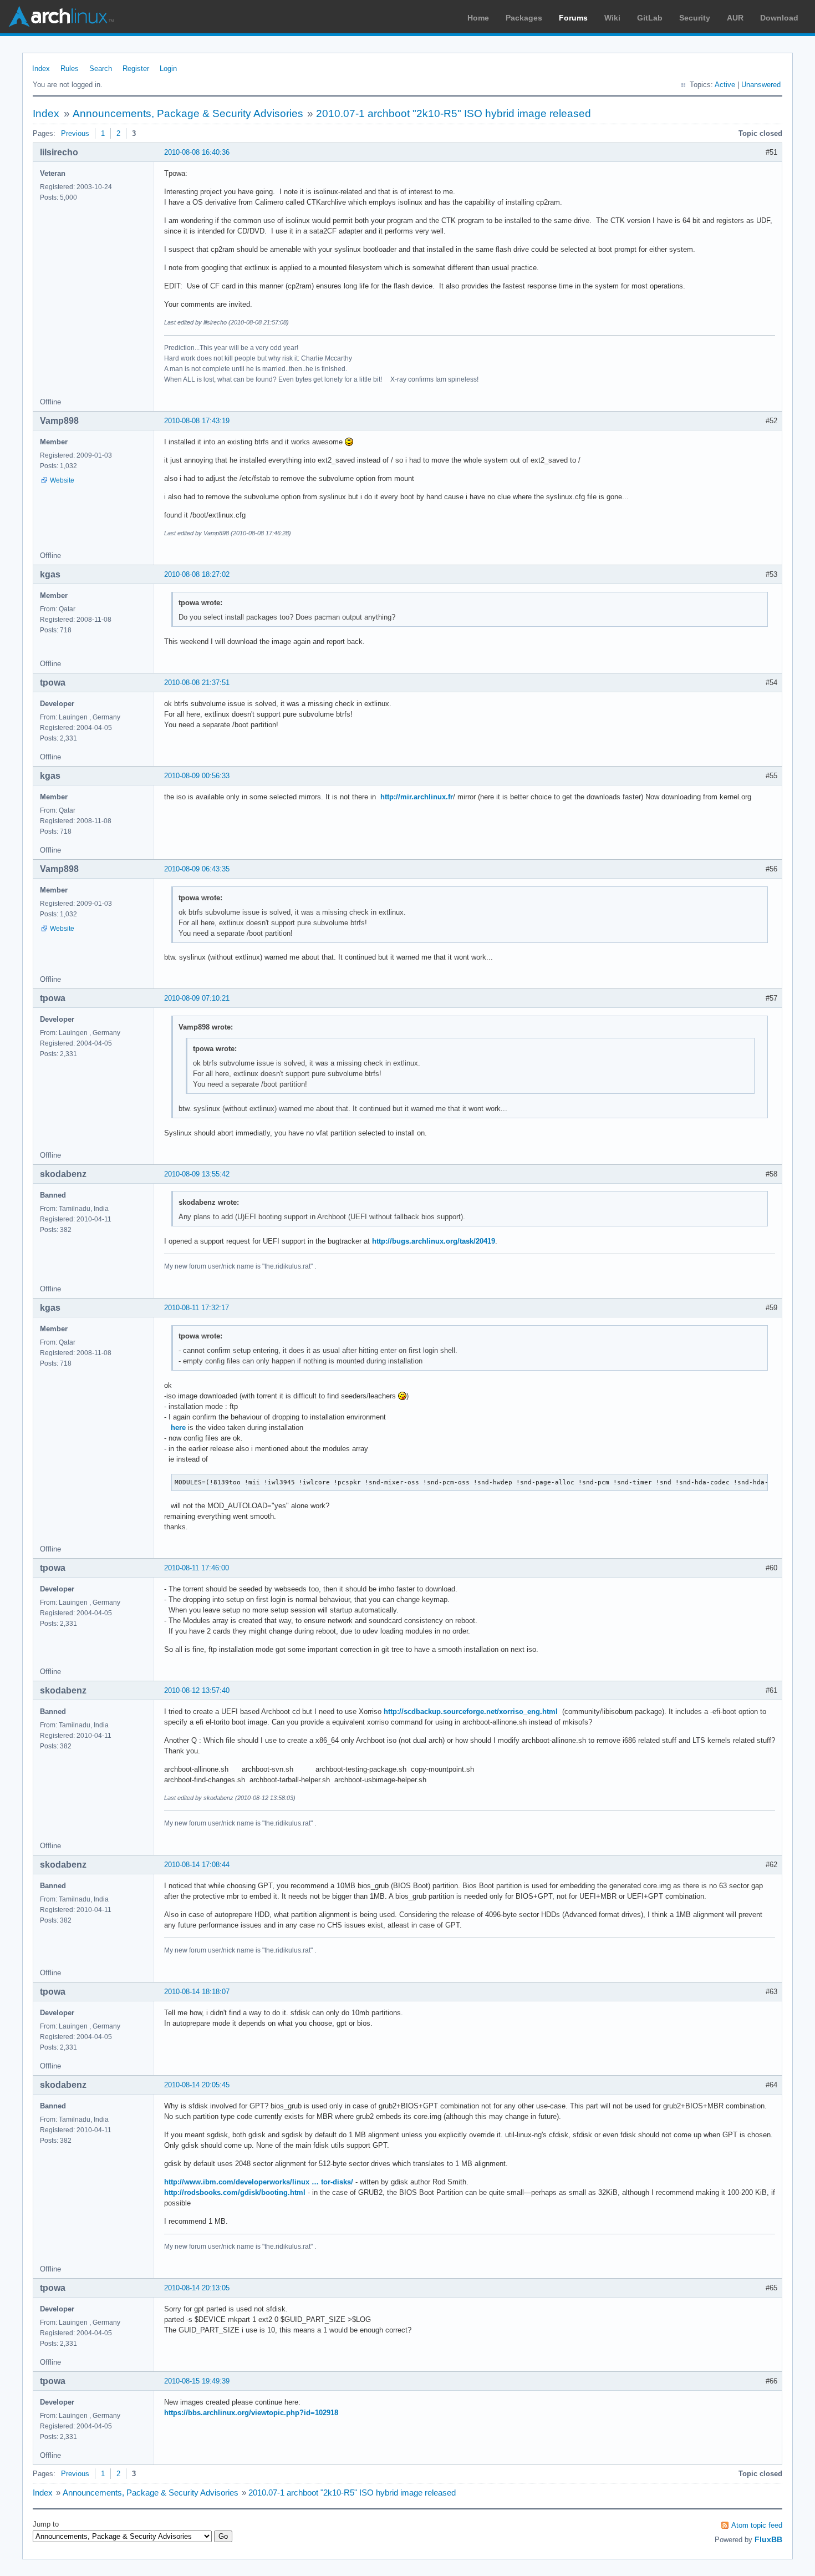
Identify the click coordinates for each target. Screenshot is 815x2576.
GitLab (650, 18)
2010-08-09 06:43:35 (197, 869)
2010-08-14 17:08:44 (197, 1865)
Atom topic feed (757, 2525)
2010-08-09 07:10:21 (197, 998)
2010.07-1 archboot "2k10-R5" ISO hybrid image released (454, 113)
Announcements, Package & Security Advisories (188, 113)
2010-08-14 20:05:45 (197, 2085)
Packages (524, 18)
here (178, 1428)
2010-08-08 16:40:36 (197, 152)
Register (136, 69)
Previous (75, 133)
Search (101, 69)
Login (168, 69)
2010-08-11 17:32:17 (197, 1308)
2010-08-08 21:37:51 (197, 683)
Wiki (612, 18)
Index (41, 69)
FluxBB (768, 2539)
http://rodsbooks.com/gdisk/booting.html (235, 2192)
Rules (70, 69)
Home (478, 18)
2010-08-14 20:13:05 (197, 2288)
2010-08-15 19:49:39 (197, 2381)
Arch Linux (61, 17)
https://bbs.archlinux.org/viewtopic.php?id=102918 (251, 2413)
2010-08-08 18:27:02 (197, 574)
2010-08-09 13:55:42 (197, 1174)
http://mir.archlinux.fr (417, 797)
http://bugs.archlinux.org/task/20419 (434, 1241)
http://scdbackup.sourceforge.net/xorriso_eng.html (471, 1712)
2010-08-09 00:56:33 (197, 776)
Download (779, 18)
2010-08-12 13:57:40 (197, 1690)
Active (725, 85)
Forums (573, 18)
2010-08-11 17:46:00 (197, 1568)
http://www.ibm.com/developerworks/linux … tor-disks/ (259, 2182)
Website (62, 480)
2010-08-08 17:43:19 (197, 421)
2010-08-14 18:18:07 (197, 1992)
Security (695, 18)
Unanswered (761, 85)
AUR (735, 18)
